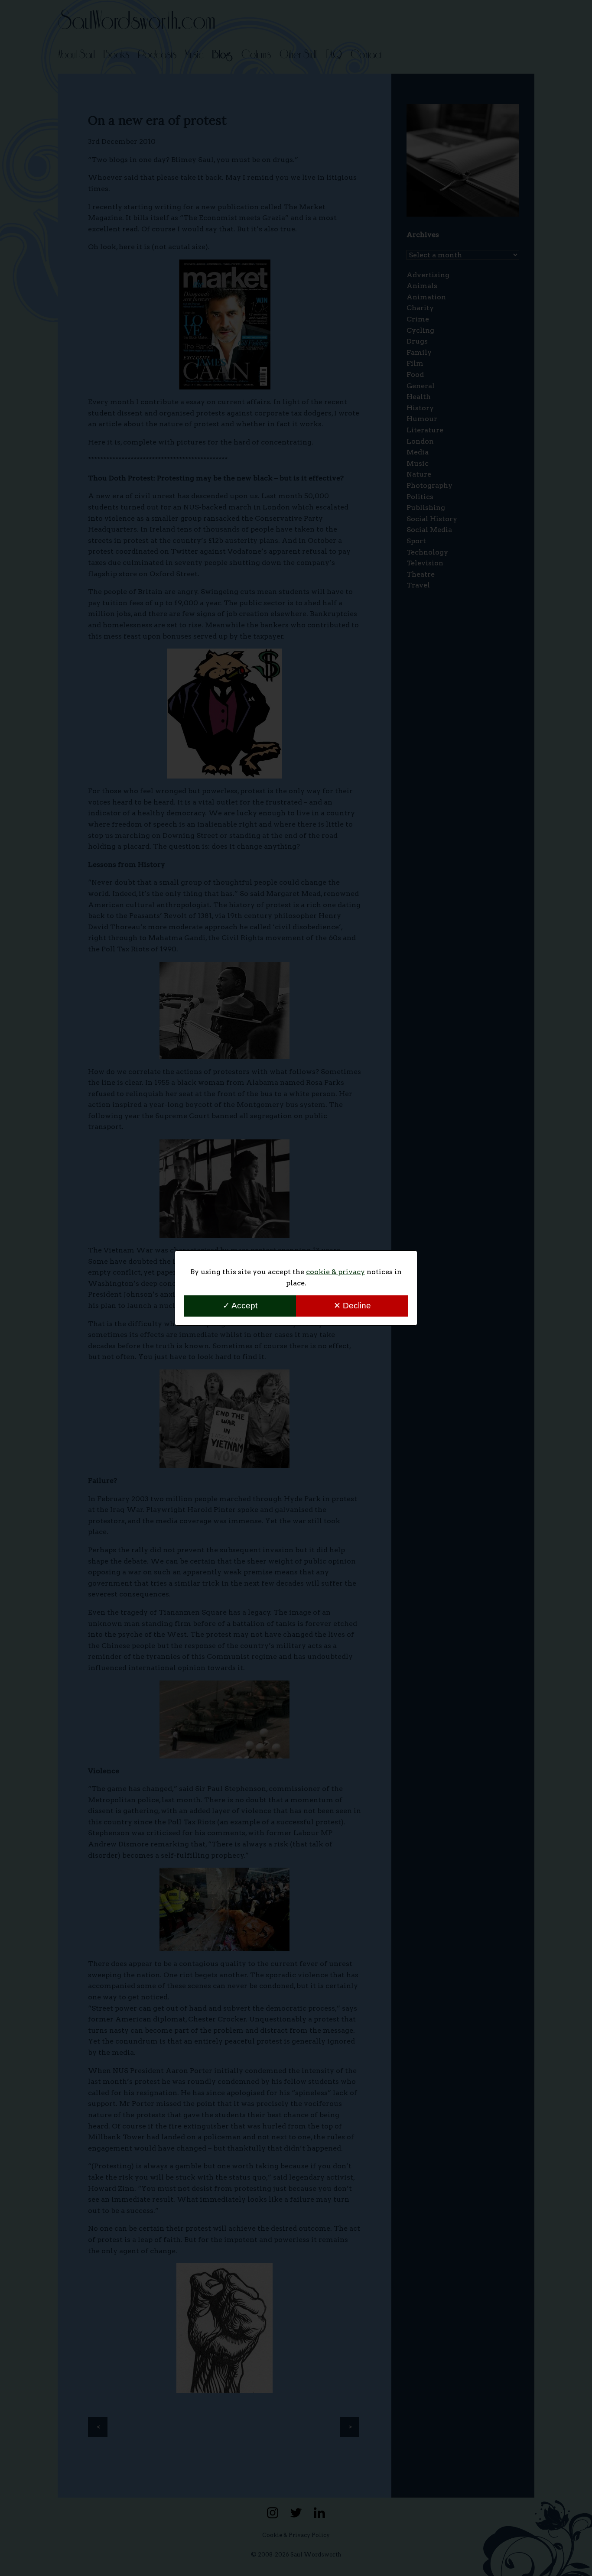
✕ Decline (352, 1306)
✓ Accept (240, 1306)
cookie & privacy (335, 1272)
